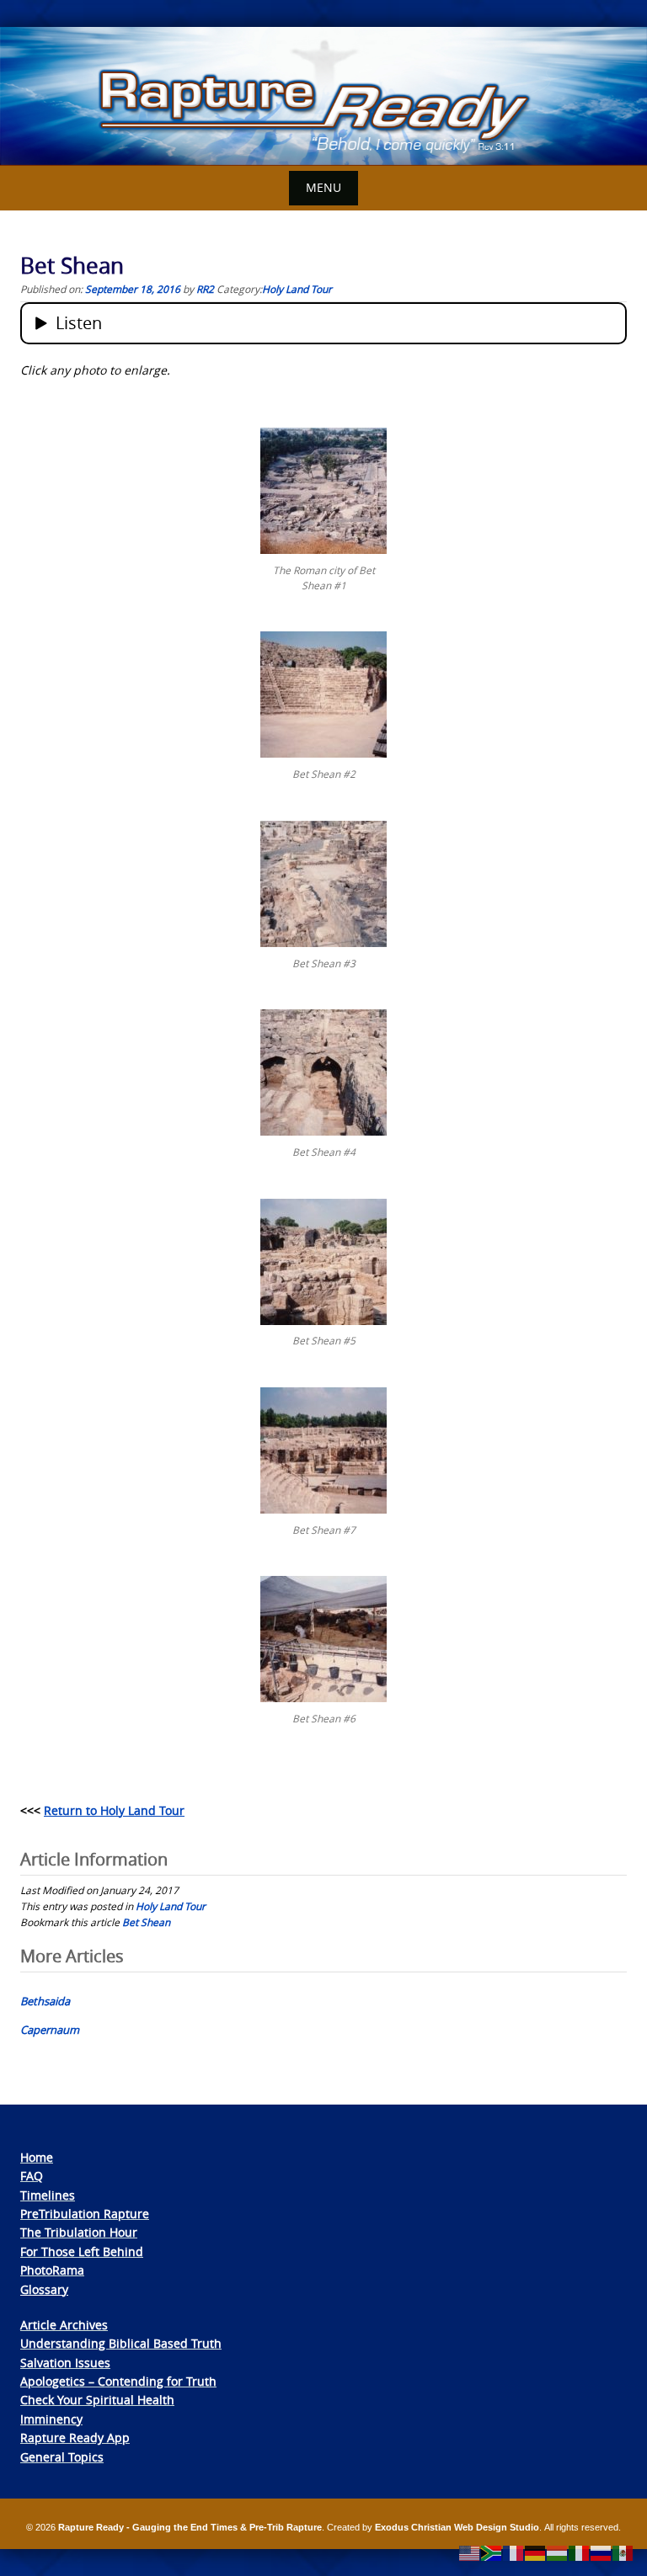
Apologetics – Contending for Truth (118, 2381)
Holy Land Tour (297, 289)
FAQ (32, 2176)
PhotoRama (52, 2270)
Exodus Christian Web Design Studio (457, 2527)
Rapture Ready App (75, 2438)
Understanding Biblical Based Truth (121, 2343)
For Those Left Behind (82, 2251)
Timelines (48, 2195)
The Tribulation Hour (79, 2232)
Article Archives (64, 2325)
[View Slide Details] (323, 96)
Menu (323, 187)
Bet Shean (146, 1922)
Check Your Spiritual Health (97, 2400)
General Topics (62, 2457)
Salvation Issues (65, 2363)
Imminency (51, 2419)
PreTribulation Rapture (85, 2214)
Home (37, 2157)
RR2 (205, 289)
